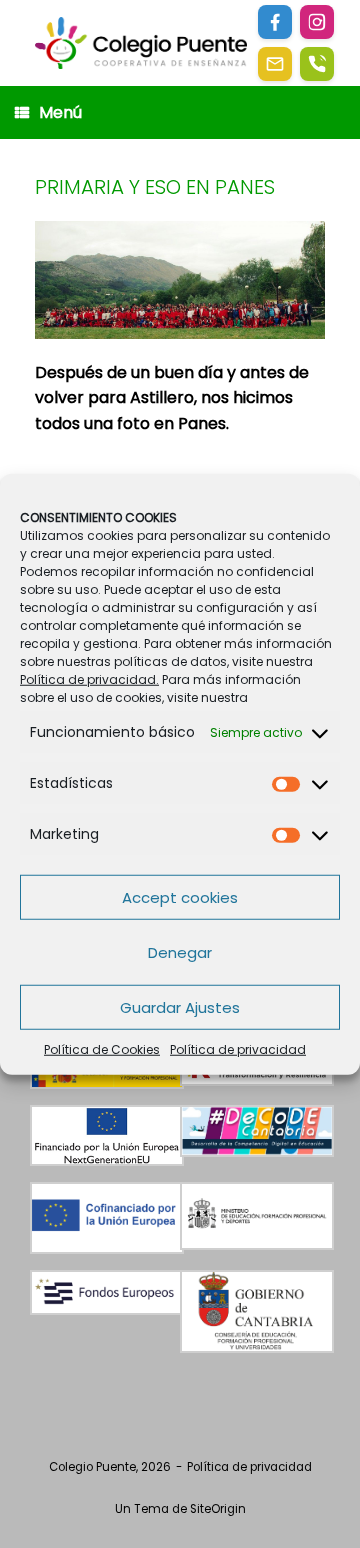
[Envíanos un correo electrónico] (275, 64)
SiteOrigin (218, 1509)
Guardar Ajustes (180, 1006)
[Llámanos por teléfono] (317, 64)
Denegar (180, 951)
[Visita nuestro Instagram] (317, 22)
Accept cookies (180, 896)
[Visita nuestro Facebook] (275, 22)
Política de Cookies (102, 1049)
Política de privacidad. (89, 679)
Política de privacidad (238, 1049)
